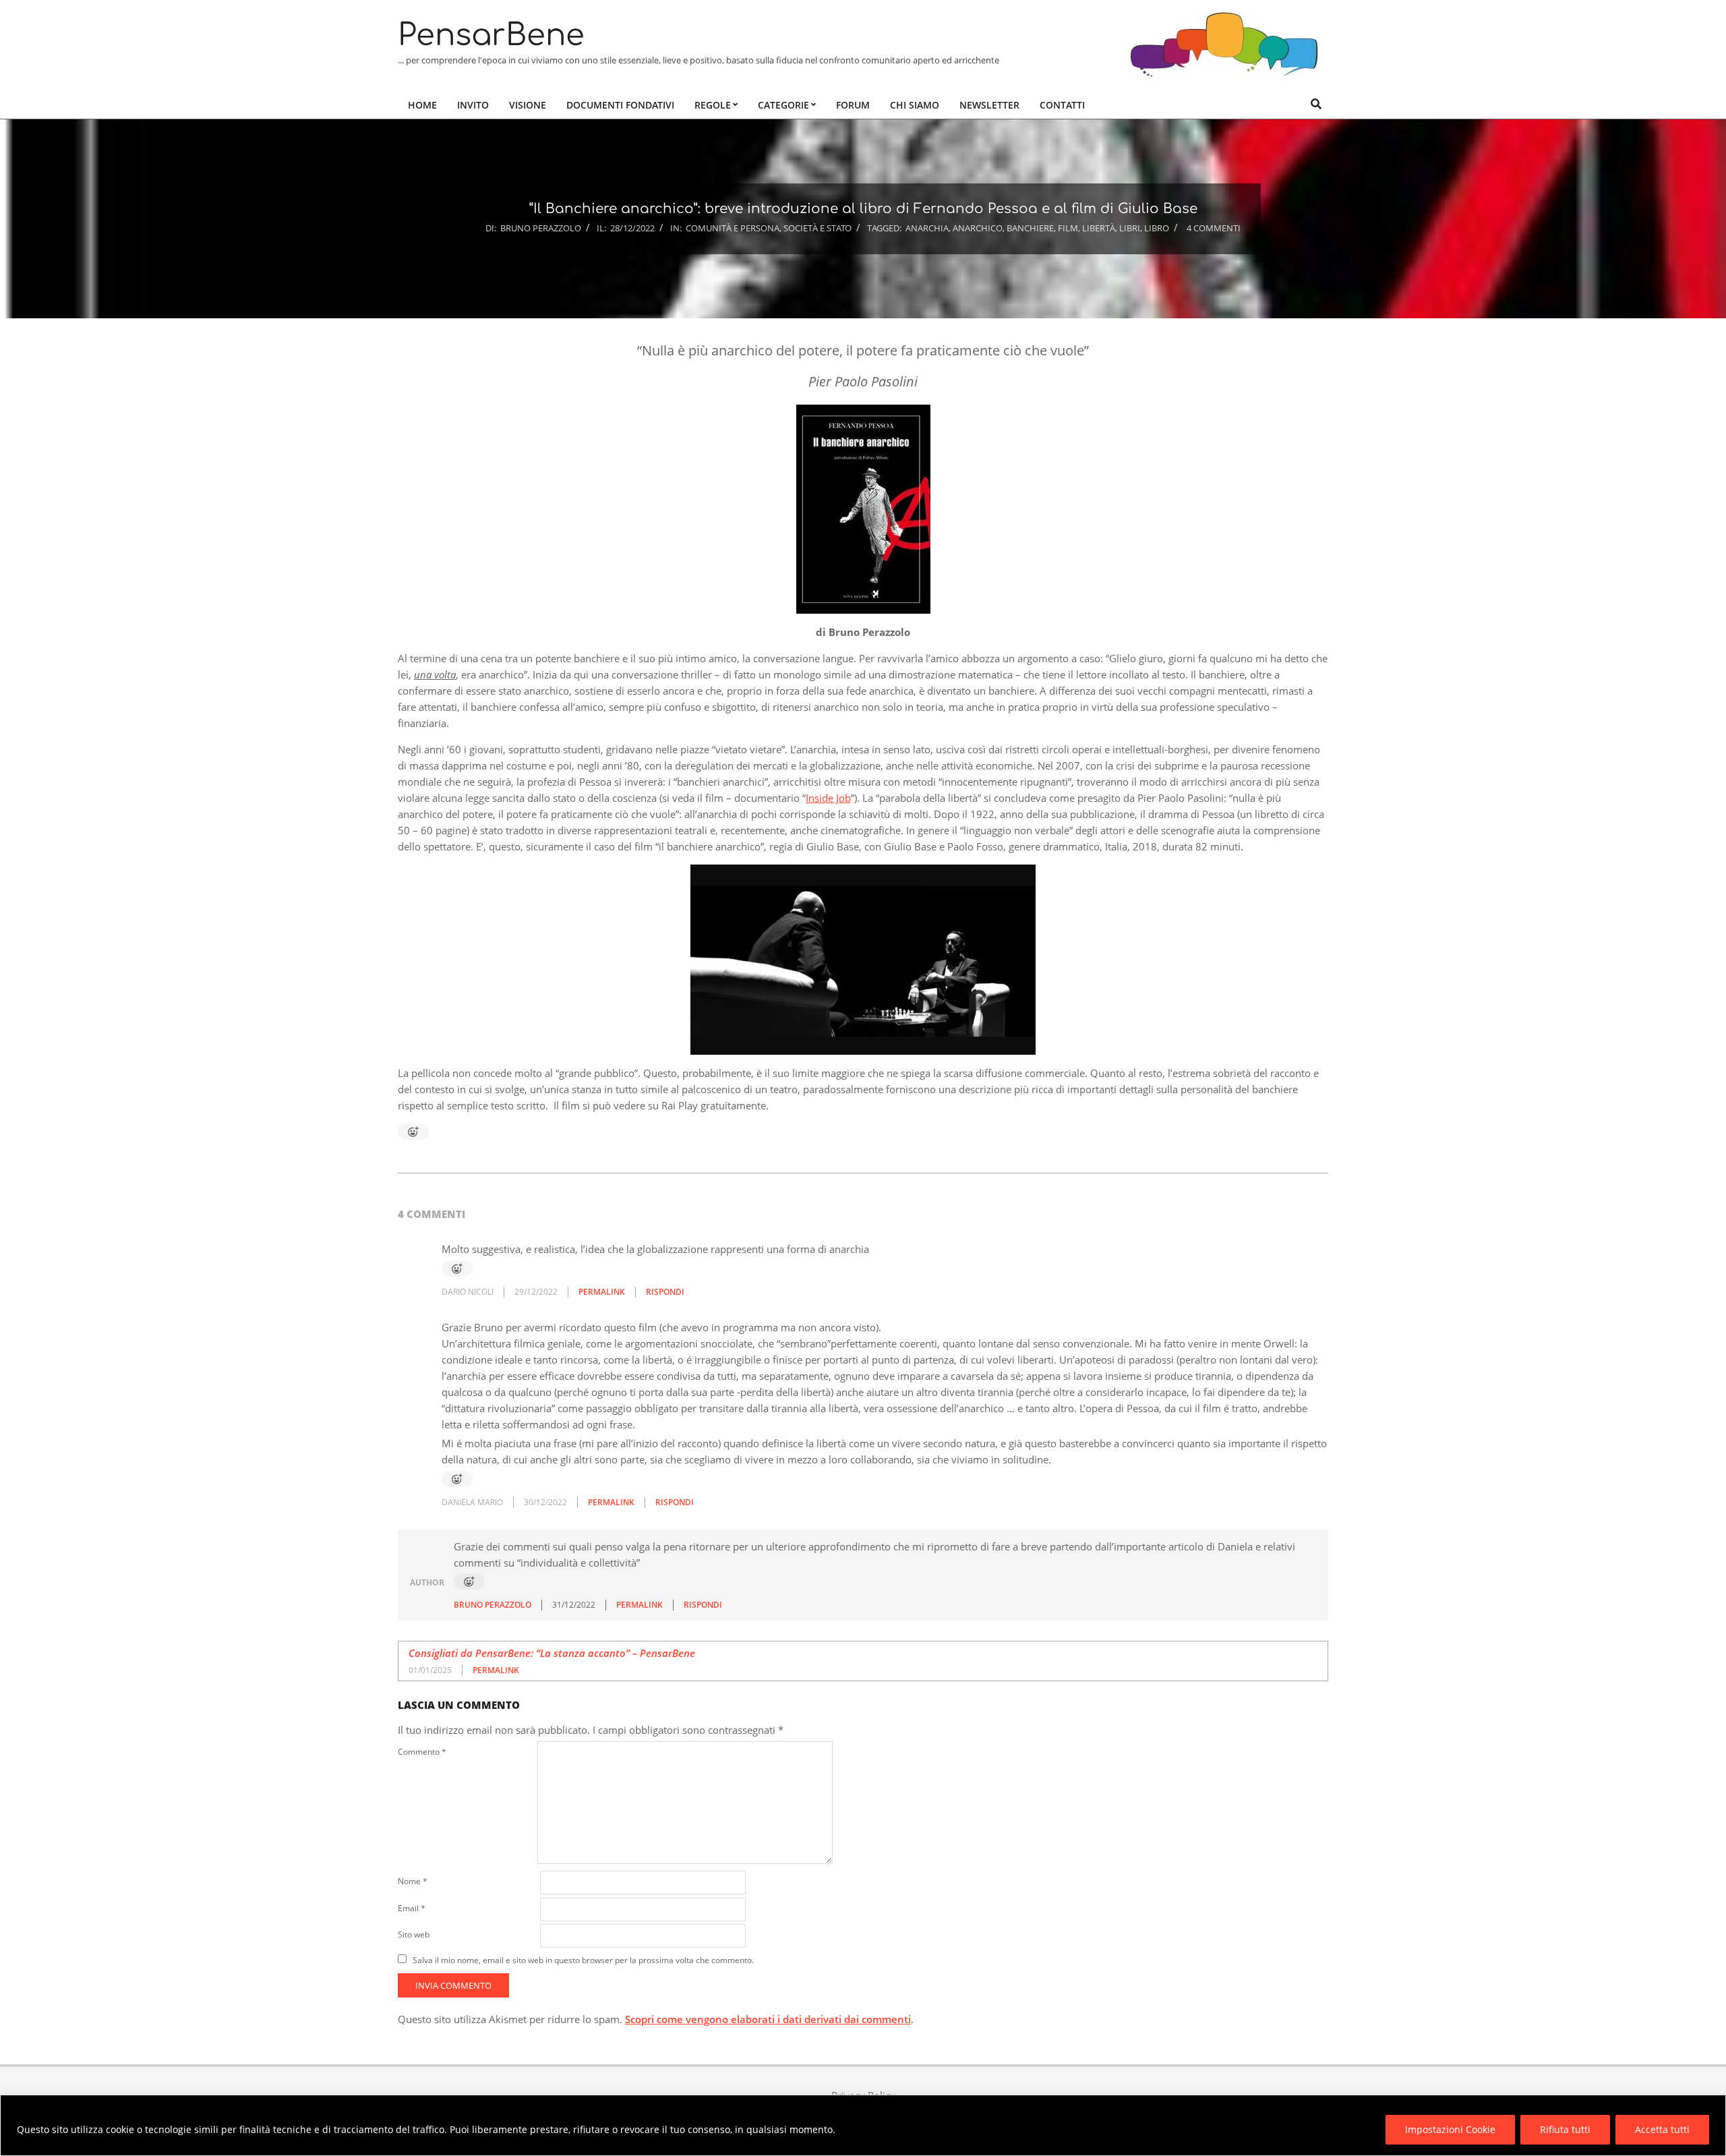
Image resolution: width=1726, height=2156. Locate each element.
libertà (1099, 228)
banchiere (1030, 228)
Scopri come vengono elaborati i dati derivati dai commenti (768, 2019)
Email (412, 1908)
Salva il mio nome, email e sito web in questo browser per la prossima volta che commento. (583, 1960)
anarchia (927, 228)
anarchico (978, 228)
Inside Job (828, 798)
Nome (413, 1881)
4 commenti (1214, 228)
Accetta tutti (1662, 2129)
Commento (422, 1752)
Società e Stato (817, 228)
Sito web (414, 1934)
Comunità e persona (733, 228)
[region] (863, 2125)
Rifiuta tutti (1565, 2129)
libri (1130, 228)
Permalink (602, 1292)
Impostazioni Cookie (1450, 2129)
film (1068, 228)
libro (1157, 228)
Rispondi (665, 1292)
